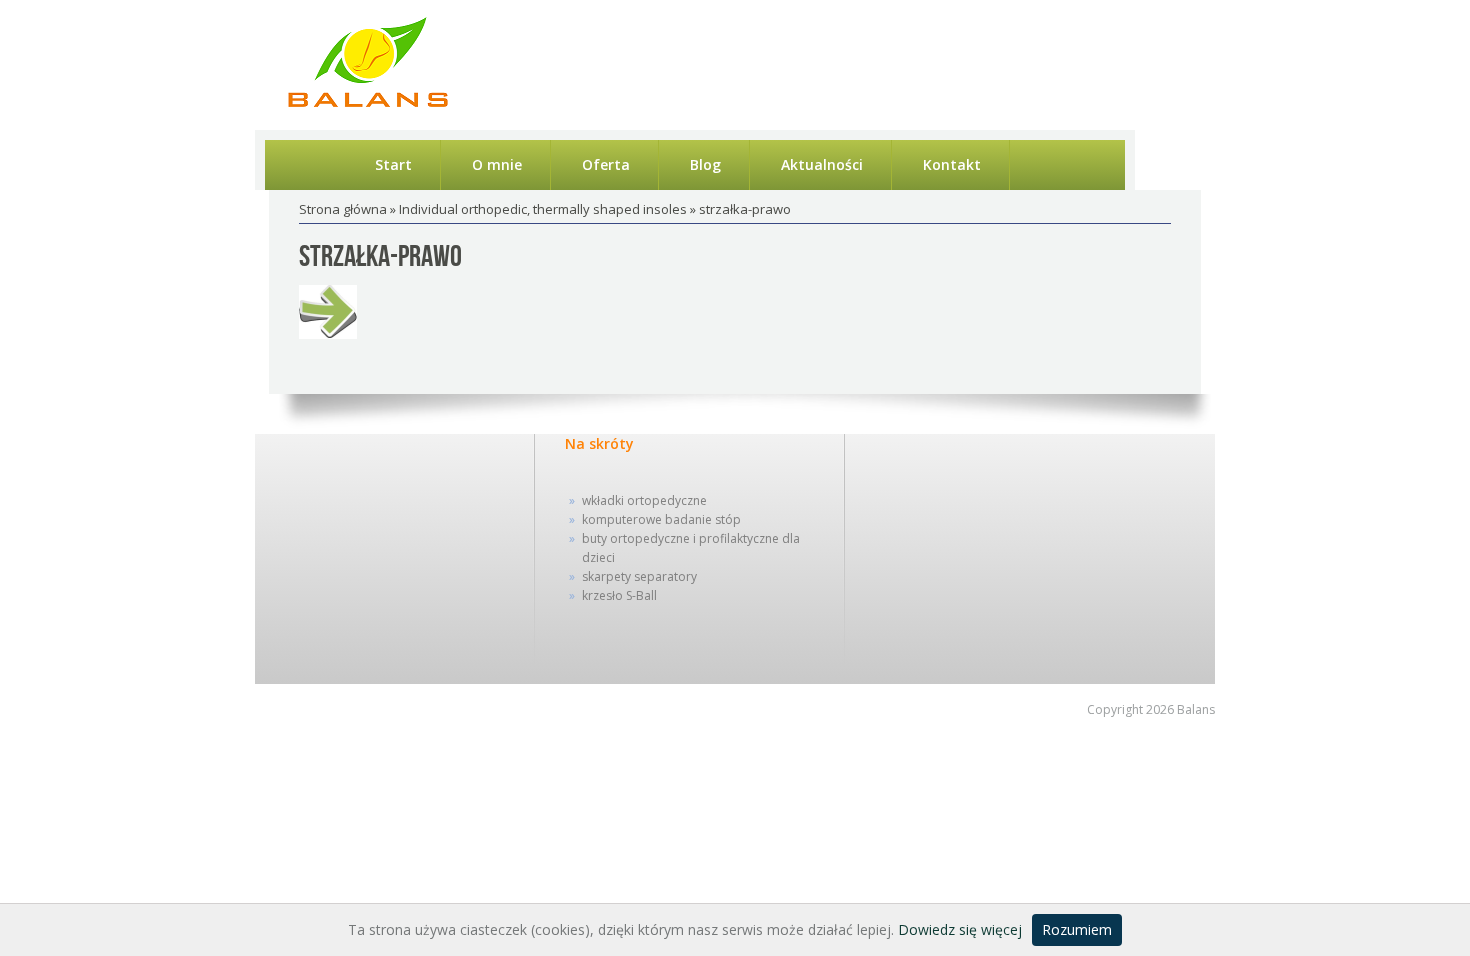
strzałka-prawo (380, 257)
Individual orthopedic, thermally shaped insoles (543, 209)
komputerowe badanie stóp (661, 519)
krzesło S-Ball (619, 595)
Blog (705, 164)
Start (393, 164)
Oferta (606, 164)
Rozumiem (1077, 929)
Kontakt (952, 164)
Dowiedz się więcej (960, 929)
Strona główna (343, 209)
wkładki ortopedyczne (644, 500)
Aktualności (822, 164)
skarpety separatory (639, 576)
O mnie (497, 164)
